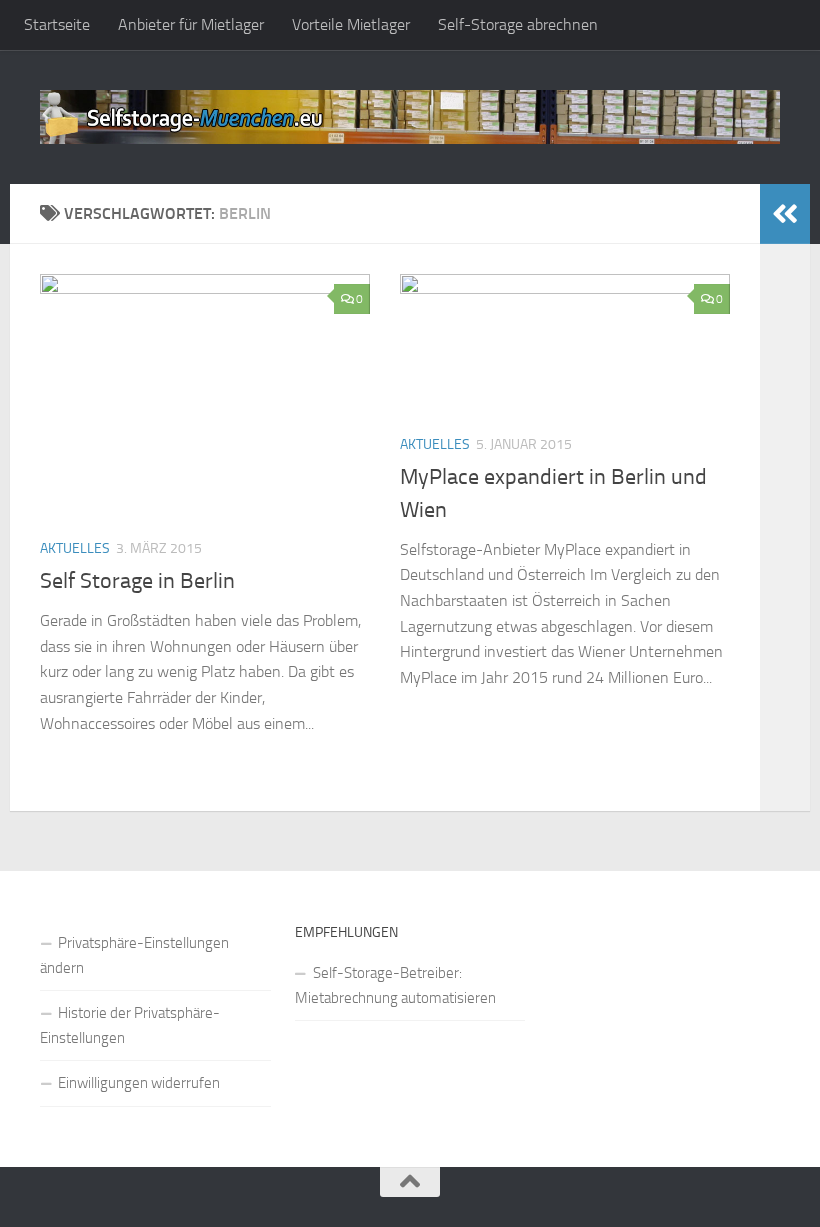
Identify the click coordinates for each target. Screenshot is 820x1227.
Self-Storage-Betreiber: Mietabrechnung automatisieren (395, 985)
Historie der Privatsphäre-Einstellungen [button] (130, 1025)
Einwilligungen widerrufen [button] (139, 1083)
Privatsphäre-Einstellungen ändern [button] (134, 955)
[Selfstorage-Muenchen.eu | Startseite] (410, 117)
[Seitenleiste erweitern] (785, 214)
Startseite (57, 24)
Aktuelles (75, 548)
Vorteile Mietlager (351, 24)
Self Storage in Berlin (137, 581)
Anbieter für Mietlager (191, 24)
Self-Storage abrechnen (518, 24)
